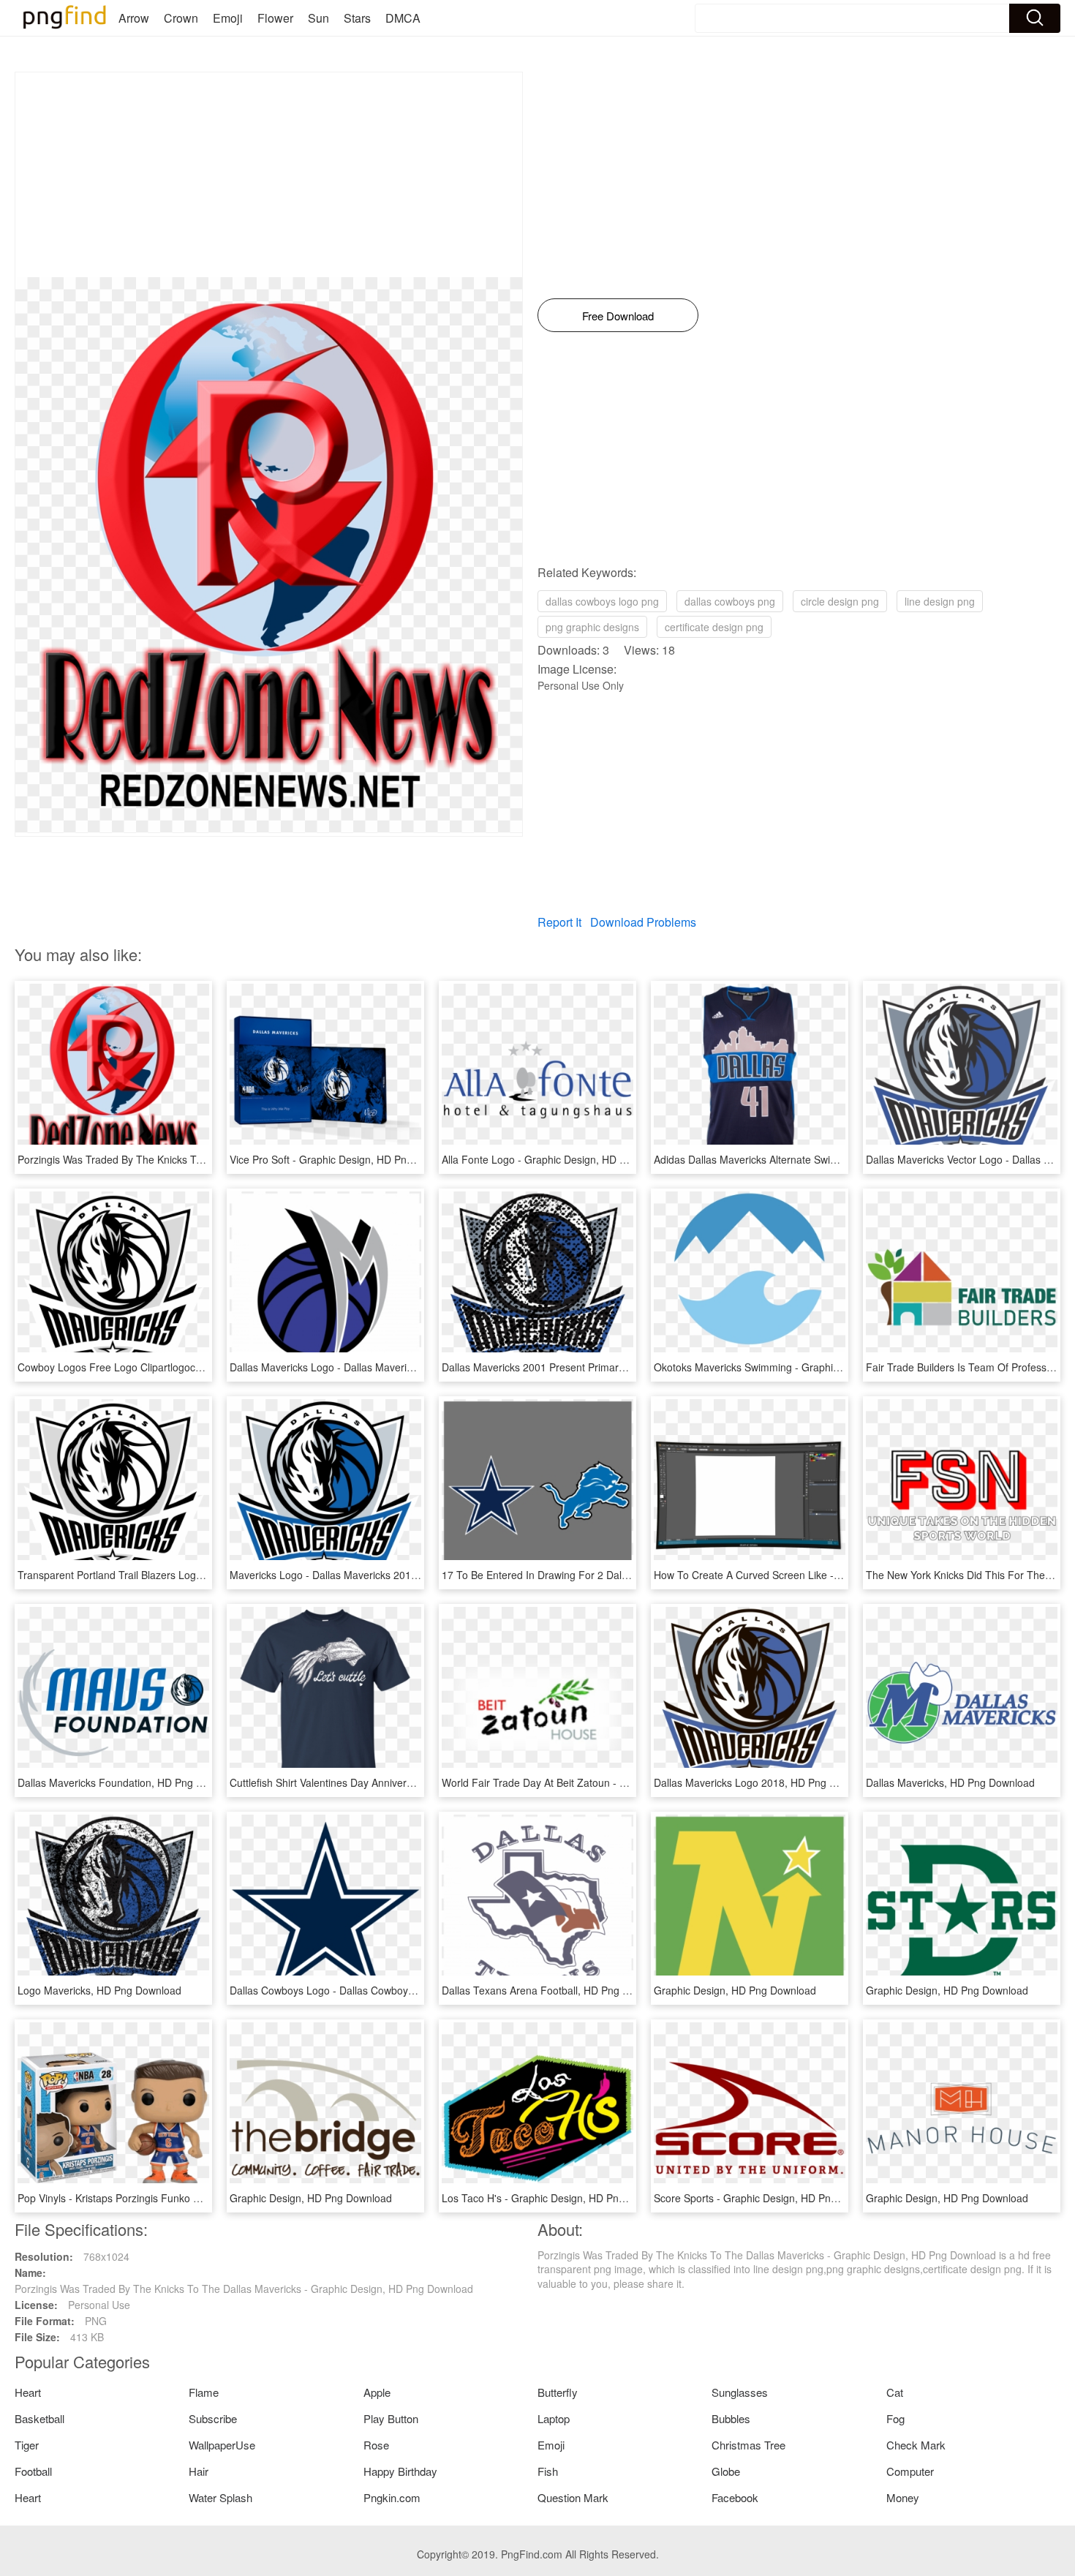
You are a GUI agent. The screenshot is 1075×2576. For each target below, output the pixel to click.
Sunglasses (740, 2392)
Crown (181, 18)
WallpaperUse (222, 2445)
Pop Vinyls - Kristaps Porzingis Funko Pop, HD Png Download (160, 2198)
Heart (28, 2392)
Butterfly (558, 2392)
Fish (548, 2471)
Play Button (391, 2418)
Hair (199, 2471)
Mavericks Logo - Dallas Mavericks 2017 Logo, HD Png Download (382, 1575)
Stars (357, 18)
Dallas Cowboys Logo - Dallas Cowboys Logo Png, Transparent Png (387, 1990)
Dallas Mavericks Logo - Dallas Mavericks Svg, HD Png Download (381, 1367)
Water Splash (220, 2497)
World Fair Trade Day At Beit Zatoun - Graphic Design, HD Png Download (612, 1782)
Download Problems (643, 922)
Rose (376, 2445)
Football (33, 2471)
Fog (895, 2418)
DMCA (403, 18)
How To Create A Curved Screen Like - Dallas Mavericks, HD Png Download (830, 1575)
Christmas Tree (748, 2445)
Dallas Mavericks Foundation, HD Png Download (130, 1782)
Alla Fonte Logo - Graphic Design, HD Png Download (564, 1159)
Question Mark (573, 2497)
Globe (726, 2471)
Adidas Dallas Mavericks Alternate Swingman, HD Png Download (803, 1159)
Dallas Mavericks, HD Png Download (950, 1782)
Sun (318, 18)
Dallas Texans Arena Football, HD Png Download (555, 1990)
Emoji (228, 18)
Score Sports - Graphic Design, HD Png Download (770, 2198)
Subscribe (213, 2418)
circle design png (840, 601)
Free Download (618, 316)
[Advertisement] (269, 175)
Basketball (39, 2418)
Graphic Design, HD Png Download (735, 1990)
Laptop (554, 2418)
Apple (377, 2392)
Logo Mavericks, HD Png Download (99, 1990)
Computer (910, 2471)
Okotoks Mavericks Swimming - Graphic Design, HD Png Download (809, 1367)
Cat (895, 2392)
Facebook (735, 2497)
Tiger (27, 2445)
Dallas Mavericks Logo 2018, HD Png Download (765, 1782)
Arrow (134, 18)
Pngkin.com (392, 2497)
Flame (204, 2392)
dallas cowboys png (730, 601)
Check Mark (916, 2445)
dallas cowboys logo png (602, 601)
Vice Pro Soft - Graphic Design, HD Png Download (346, 1159)
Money (903, 2497)
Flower (275, 18)
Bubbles (731, 2418)
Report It (559, 922)
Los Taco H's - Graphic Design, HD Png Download (558, 2198)
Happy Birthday (400, 2471)
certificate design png (714, 627)
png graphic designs (592, 627)
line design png (940, 601)
